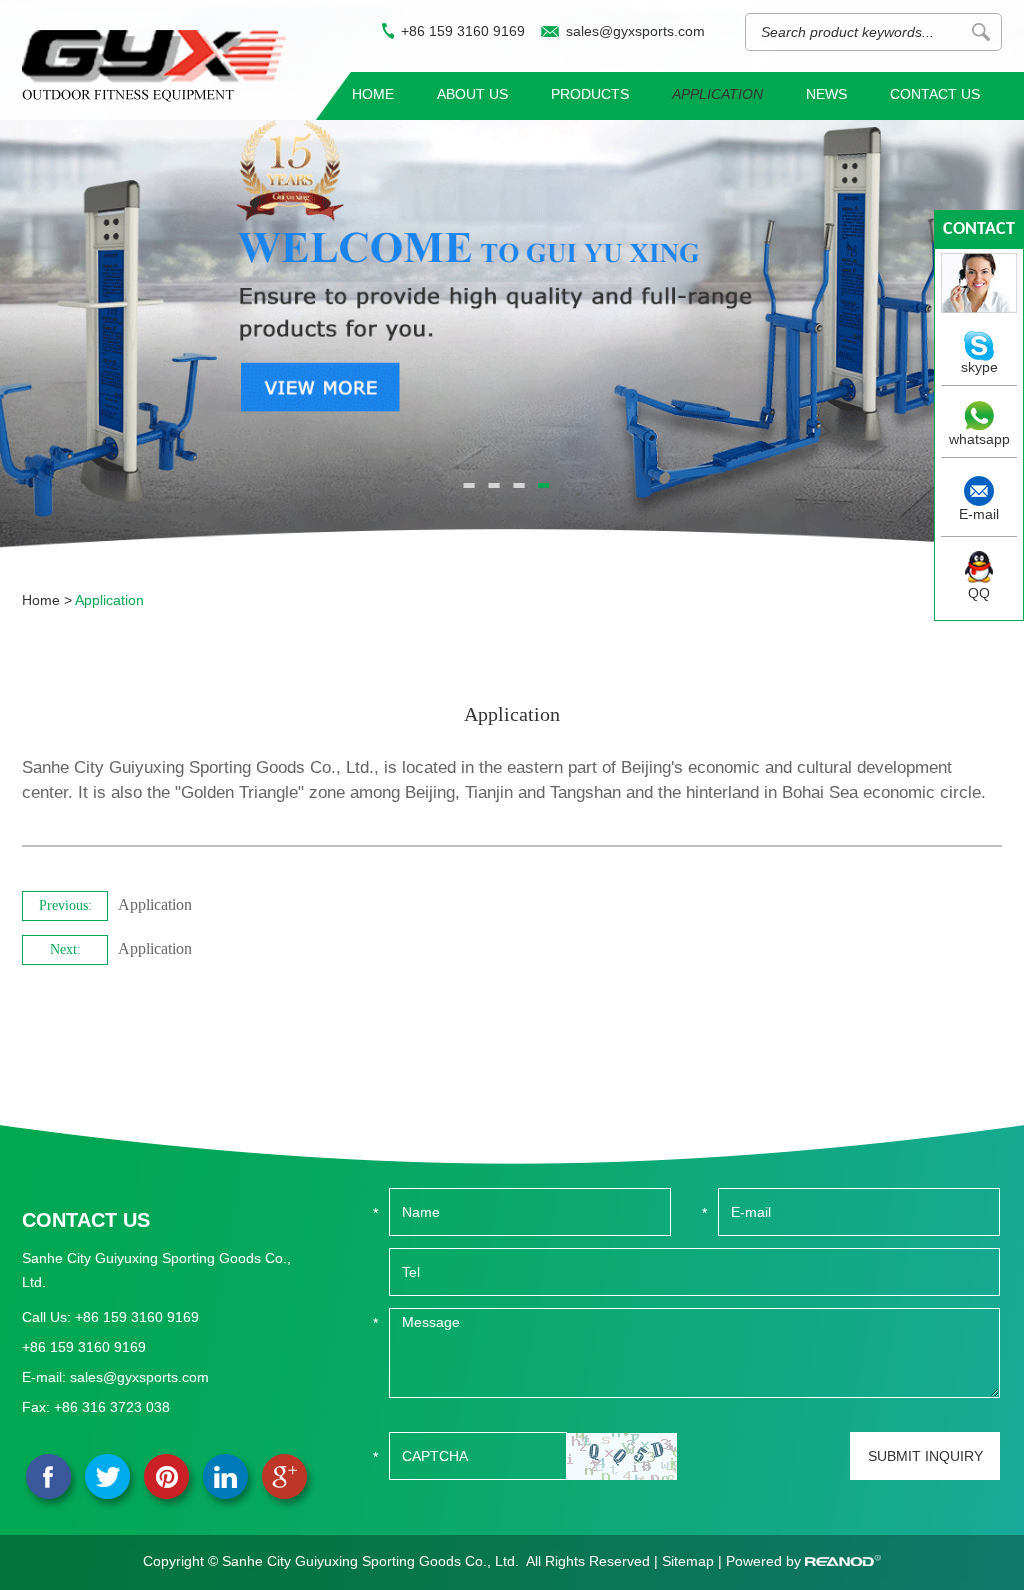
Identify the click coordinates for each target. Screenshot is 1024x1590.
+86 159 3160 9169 (463, 31)
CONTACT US (86, 1220)
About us (472, 94)
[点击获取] (622, 1456)
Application (717, 94)
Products (590, 94)
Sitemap (688, 1561)
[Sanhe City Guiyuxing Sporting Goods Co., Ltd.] (154, 66)
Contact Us (935, 94)
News (826, 94)
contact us (979, 234)
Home (373, 94)
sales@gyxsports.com (635, 31)
